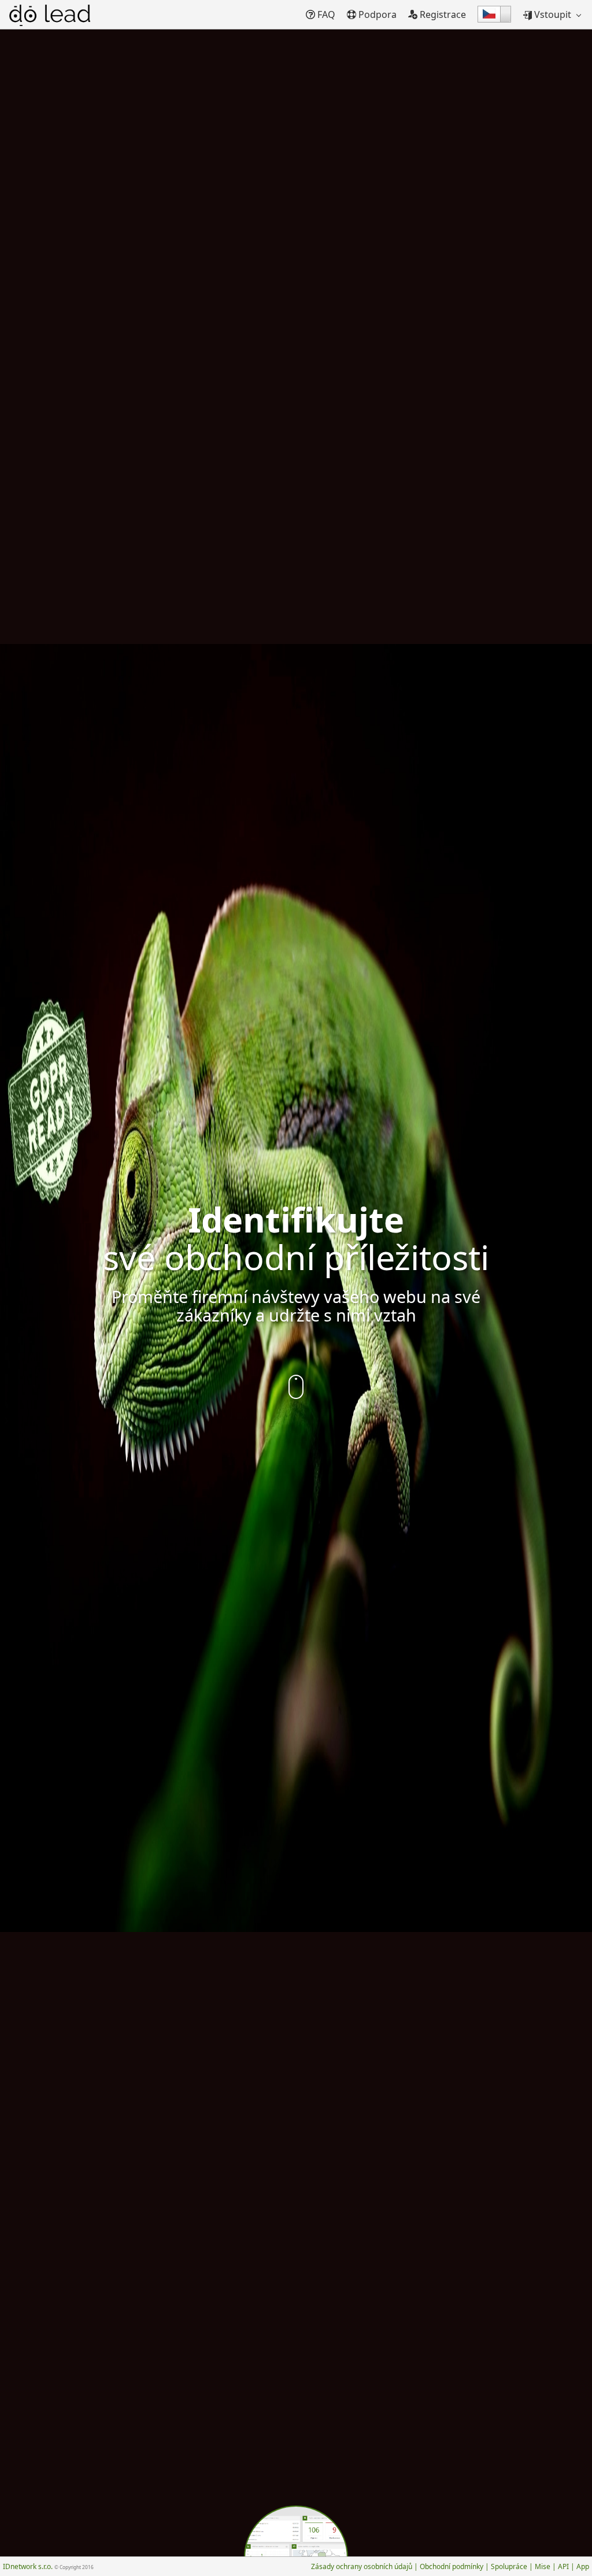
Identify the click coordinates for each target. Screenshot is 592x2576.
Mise (543, 2566)
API (563, 2566)
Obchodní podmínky (452, 2566)
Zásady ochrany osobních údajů (362, 2566)
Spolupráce (509, 2566)
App (583, 2566)
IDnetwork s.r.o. (48, 2566)
